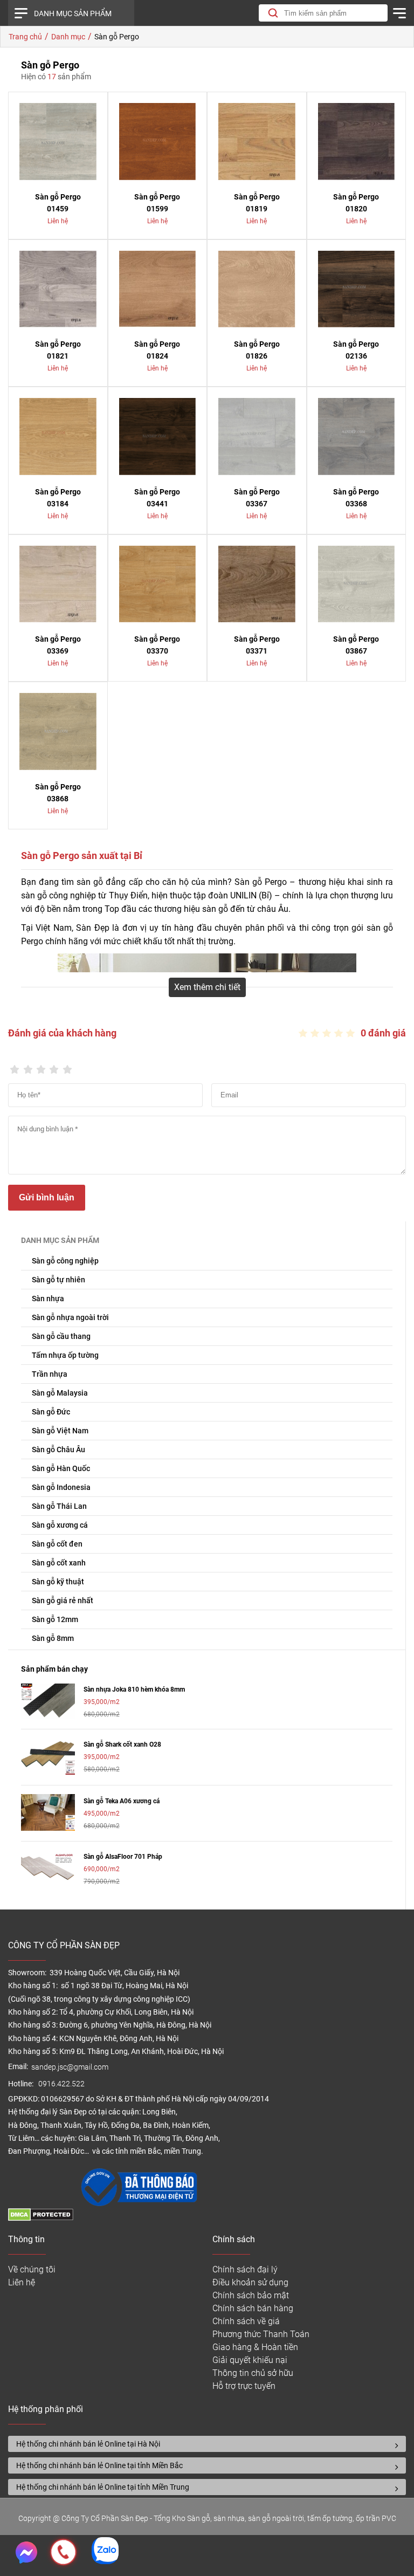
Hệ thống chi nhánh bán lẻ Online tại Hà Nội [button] (88, 2444)
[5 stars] (67, 1066)
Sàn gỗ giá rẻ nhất (63, 1600)
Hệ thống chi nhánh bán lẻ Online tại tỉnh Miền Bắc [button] (99, 2465)
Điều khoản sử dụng (250, 2282)
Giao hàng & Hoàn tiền (255, 2347)
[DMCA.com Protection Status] (41, 2218)
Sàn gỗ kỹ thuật (58, 1582)
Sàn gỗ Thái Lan (59, 1506)
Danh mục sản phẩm (73, 13)
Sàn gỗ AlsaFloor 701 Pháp (123, 1857)
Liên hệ (22, 2282)
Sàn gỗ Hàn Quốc (61, 1468)
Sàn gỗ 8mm (53, 1638)
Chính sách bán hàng (253, 2308)
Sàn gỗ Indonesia (61, 1487)
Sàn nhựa (48, 1299)
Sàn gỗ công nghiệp (65, 1261)
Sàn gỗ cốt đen (57, 1544)
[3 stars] (41, 1066)
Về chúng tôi (32, 2269)
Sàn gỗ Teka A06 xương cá (122, 1801)
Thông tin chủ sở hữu (253, 2373)
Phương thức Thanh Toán (261, 2334)
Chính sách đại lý (245, 2269)
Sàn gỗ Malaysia (60, 1393)
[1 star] (15, 1066)
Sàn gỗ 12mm (55, 1619)
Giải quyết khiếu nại (250, 2360)
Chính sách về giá (246, 2321)
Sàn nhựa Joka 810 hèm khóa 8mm (134, 1689)
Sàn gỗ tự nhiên (58, 1280)
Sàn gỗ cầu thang (61, 1336)
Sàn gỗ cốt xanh (59, 1563)
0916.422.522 (62, 2084)
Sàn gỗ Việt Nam (60, 1431)
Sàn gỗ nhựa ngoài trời (70, 1317)
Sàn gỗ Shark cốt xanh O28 (122, 1744)
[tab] (207, 2444)
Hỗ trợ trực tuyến (244, 2386)
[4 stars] (54, 1066)
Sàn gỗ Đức (51, 1412)
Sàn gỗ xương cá (60, 1525)
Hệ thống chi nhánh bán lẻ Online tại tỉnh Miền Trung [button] (103, 2487)
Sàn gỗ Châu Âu (58, 1450)
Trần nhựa (50, 1374)
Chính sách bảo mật (251, 2295)
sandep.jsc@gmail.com (70, 2067)
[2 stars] (27, 1066)
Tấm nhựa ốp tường (65, 1355)
